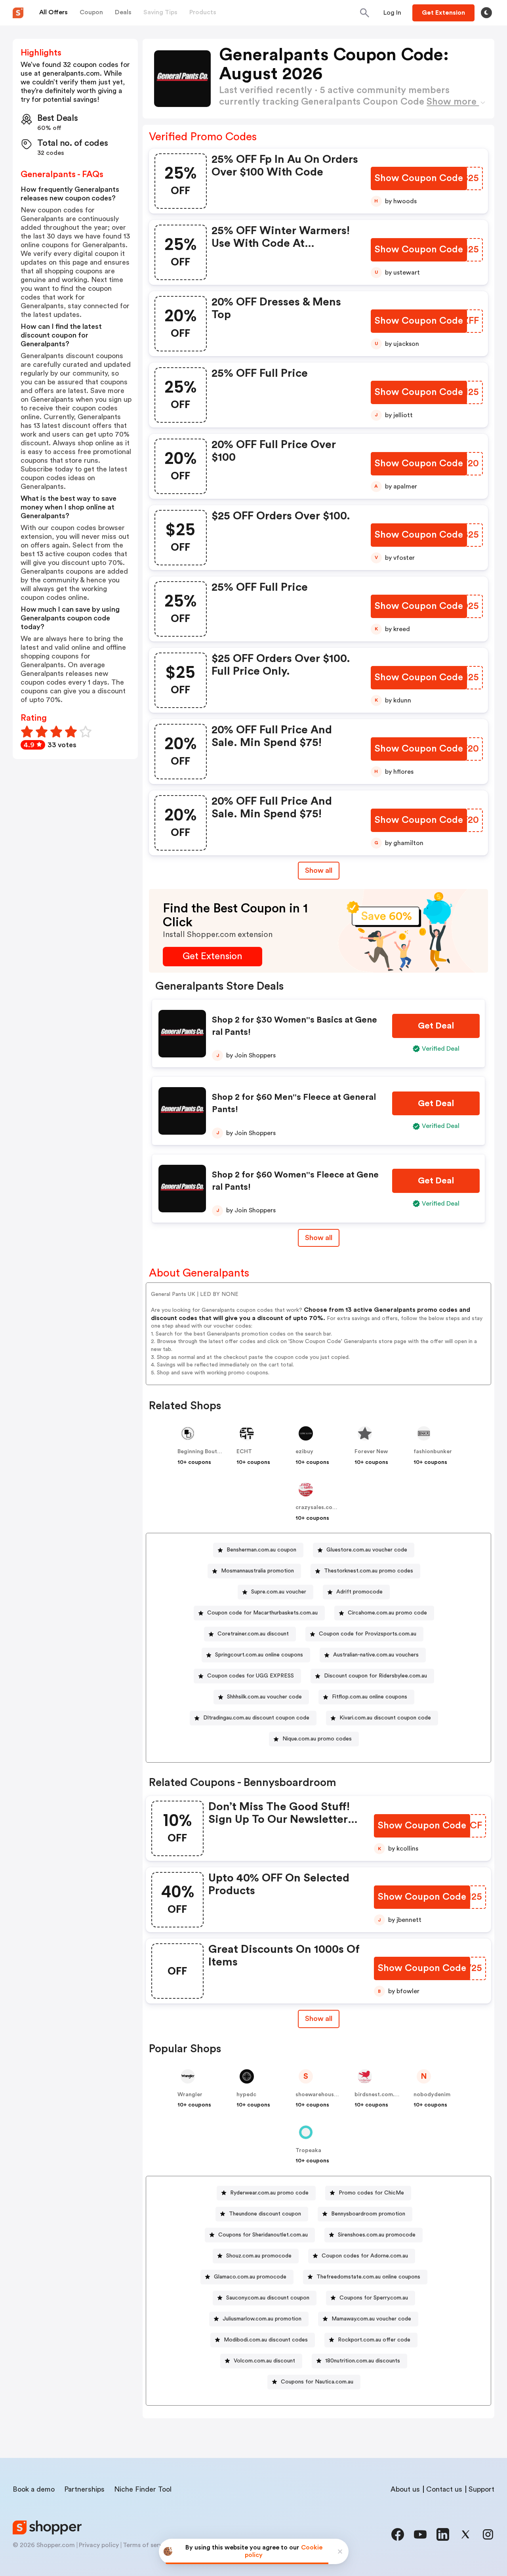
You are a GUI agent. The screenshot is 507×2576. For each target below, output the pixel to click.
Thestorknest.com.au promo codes (369, 1571)
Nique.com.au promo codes (317, 1739)
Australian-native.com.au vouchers (376, 1655)
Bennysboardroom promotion (368, 2214)
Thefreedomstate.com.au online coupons (368, 2277)
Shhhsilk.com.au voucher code (264, 1697)
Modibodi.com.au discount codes (266, 2340)
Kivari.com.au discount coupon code (385, 1718)
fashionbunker (433, 1452)
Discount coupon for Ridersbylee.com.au (375, 1676)
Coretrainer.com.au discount (253, 1634)
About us (405, 2489)
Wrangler (190, 2095)
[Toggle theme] (486, 13)
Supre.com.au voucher (279, 1592)
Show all (319, 870)
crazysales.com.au (320, 1507)
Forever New (371, 1452)
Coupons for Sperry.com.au (374, 2298)
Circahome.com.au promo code (387, 1613)
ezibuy (304, 1452)
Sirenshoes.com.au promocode (377, 2235)
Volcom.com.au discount (264, 2361)
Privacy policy (99, 2545)
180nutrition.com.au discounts (363, 2361)
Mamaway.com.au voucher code (371, 2319)
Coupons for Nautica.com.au (317, 2382)
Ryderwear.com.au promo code (269, 2193)
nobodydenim (432, 2095)
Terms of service (147, 2545)
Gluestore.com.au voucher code (367, 1550)
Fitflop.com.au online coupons (370, 1697)
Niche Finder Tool (143, 2489)
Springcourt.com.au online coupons (259, 1655)
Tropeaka (308, 2150)
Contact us (444, 2489)
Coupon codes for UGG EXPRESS (251, 1676)
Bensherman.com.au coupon (261, 1550)
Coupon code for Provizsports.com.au (368, 1634)
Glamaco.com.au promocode (250, 2277)
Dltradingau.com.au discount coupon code (256, 1718)
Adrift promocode (359, 1592)
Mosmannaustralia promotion (257, 1571)
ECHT (244, 1452)
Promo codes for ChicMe (371, 2193)
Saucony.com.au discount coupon (268, 2298)
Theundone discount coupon (265, 2214)
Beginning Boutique (203, 1452)
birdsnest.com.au (378, 2095)
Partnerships (84, 2489)
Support (481, 2489)
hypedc (246, 2095)
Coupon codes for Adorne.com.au (365, 2256)
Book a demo (34, 2489)
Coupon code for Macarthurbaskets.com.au (262, 1613)
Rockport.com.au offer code (374, 2340)
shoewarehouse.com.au (327, 2095)
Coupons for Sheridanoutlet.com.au (263, 2235)
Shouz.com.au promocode (259, 2256)
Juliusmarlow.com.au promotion (262, 2319)
